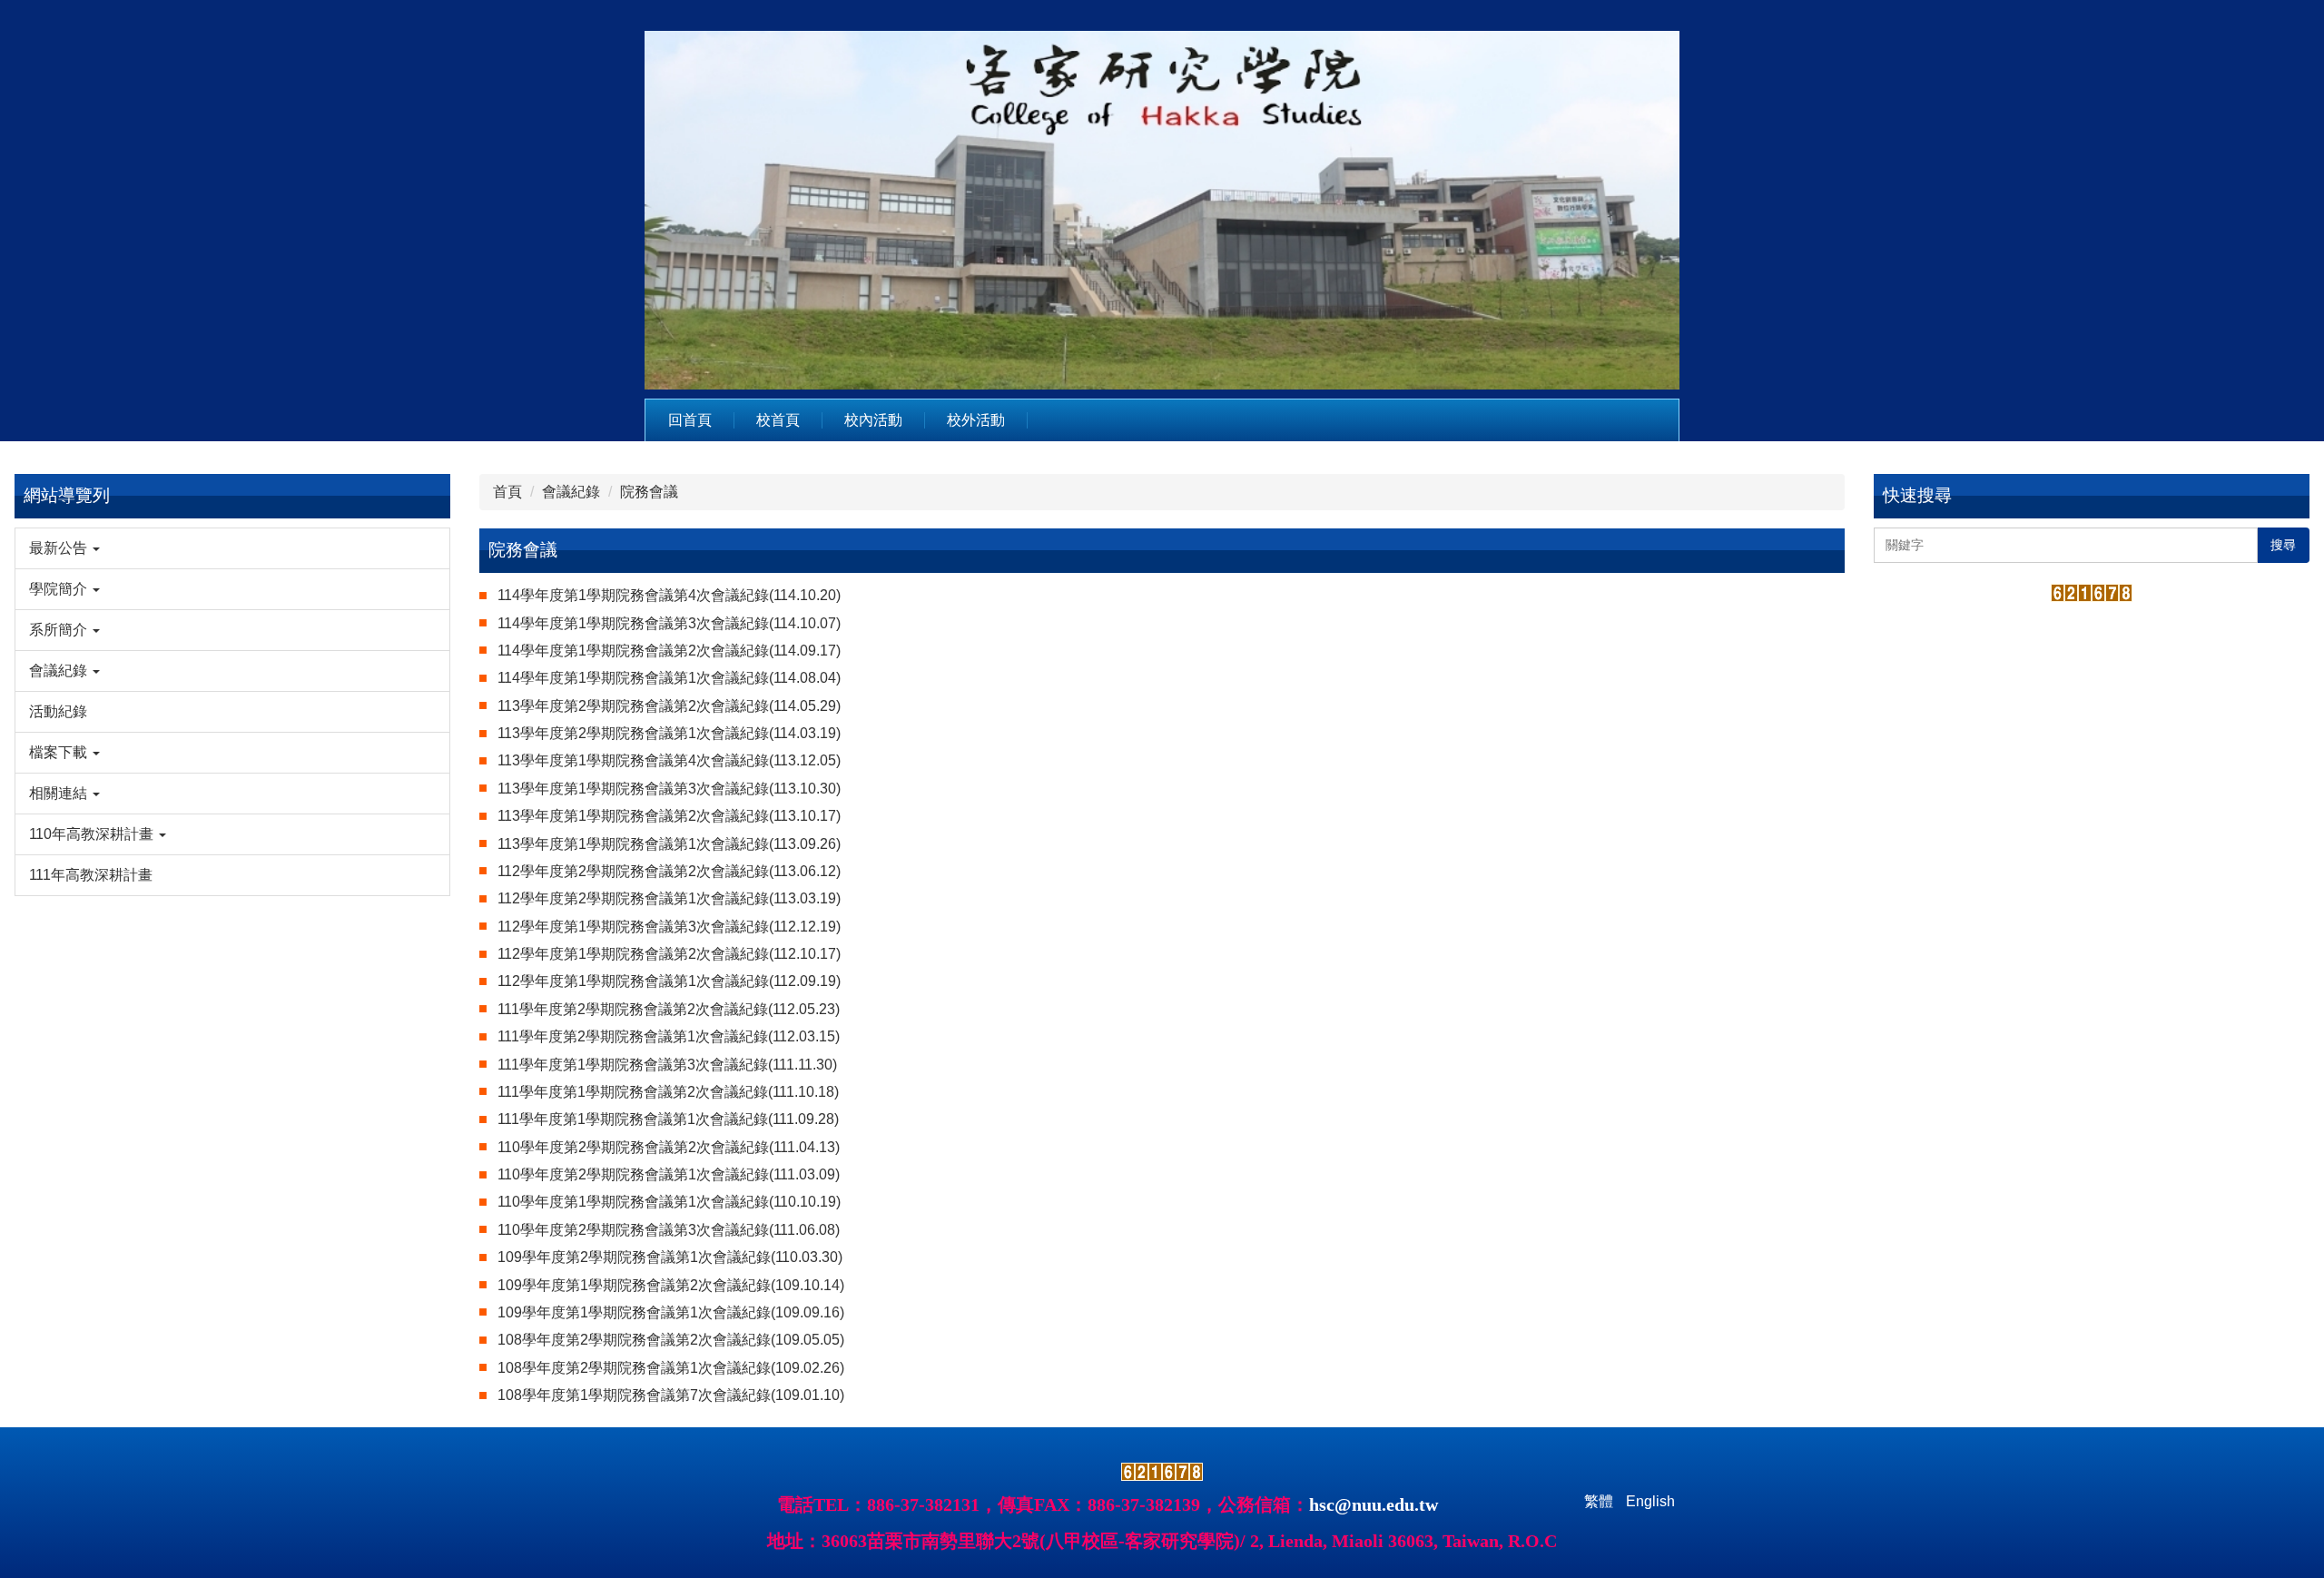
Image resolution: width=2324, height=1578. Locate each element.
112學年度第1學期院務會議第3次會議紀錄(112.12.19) (669, 927)
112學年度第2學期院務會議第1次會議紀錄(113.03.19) (669, 898)
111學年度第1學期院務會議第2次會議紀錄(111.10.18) (668, 1092)
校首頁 (778, 420)
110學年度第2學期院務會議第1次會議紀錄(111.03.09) (669, 1174)
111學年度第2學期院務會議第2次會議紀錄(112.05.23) (669, 1009)
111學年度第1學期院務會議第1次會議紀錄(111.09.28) (668, 1119)
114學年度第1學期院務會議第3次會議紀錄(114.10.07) (669, 623)
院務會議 (649, 492)
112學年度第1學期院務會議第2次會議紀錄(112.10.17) (669, 954)
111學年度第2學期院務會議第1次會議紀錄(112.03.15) (669, 1036)
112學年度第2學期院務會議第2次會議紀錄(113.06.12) (669, 871)
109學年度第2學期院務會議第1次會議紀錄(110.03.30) (670, 1257)
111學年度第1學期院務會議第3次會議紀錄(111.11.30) (667, 1065)
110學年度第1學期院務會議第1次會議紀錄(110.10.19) (669, 1202)
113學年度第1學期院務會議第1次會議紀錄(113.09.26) (669, 844)
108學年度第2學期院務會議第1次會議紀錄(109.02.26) (671, 1368)
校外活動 (976, 420)
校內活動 (873, 420)
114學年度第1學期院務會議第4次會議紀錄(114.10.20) (669, 595)
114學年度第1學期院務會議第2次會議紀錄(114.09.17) (669, 651)
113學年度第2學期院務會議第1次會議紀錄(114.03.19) (669, 733)
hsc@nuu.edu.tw (1374, 1504)
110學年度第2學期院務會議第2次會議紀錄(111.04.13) (669, 1147)
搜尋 (2283, 545)
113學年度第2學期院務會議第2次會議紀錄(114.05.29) (669, 706)
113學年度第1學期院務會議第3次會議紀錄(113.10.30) (669, 789)
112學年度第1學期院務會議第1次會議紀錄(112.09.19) (669, 981)
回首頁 (690, 420)
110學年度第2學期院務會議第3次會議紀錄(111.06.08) (669, 1230)
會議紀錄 (571, 492)
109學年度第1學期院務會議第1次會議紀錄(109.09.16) (671, 1312)
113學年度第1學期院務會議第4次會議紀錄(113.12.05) (669, 760)
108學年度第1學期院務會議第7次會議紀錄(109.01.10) (671, 1395)
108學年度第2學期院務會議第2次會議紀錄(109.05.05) (671, 1340)
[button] (232, 548)
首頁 (507, 492)
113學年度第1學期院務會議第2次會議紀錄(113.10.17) (669, 816)
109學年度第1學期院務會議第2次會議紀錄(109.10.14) (671, 1285)
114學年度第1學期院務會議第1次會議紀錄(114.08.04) (669, 678)
